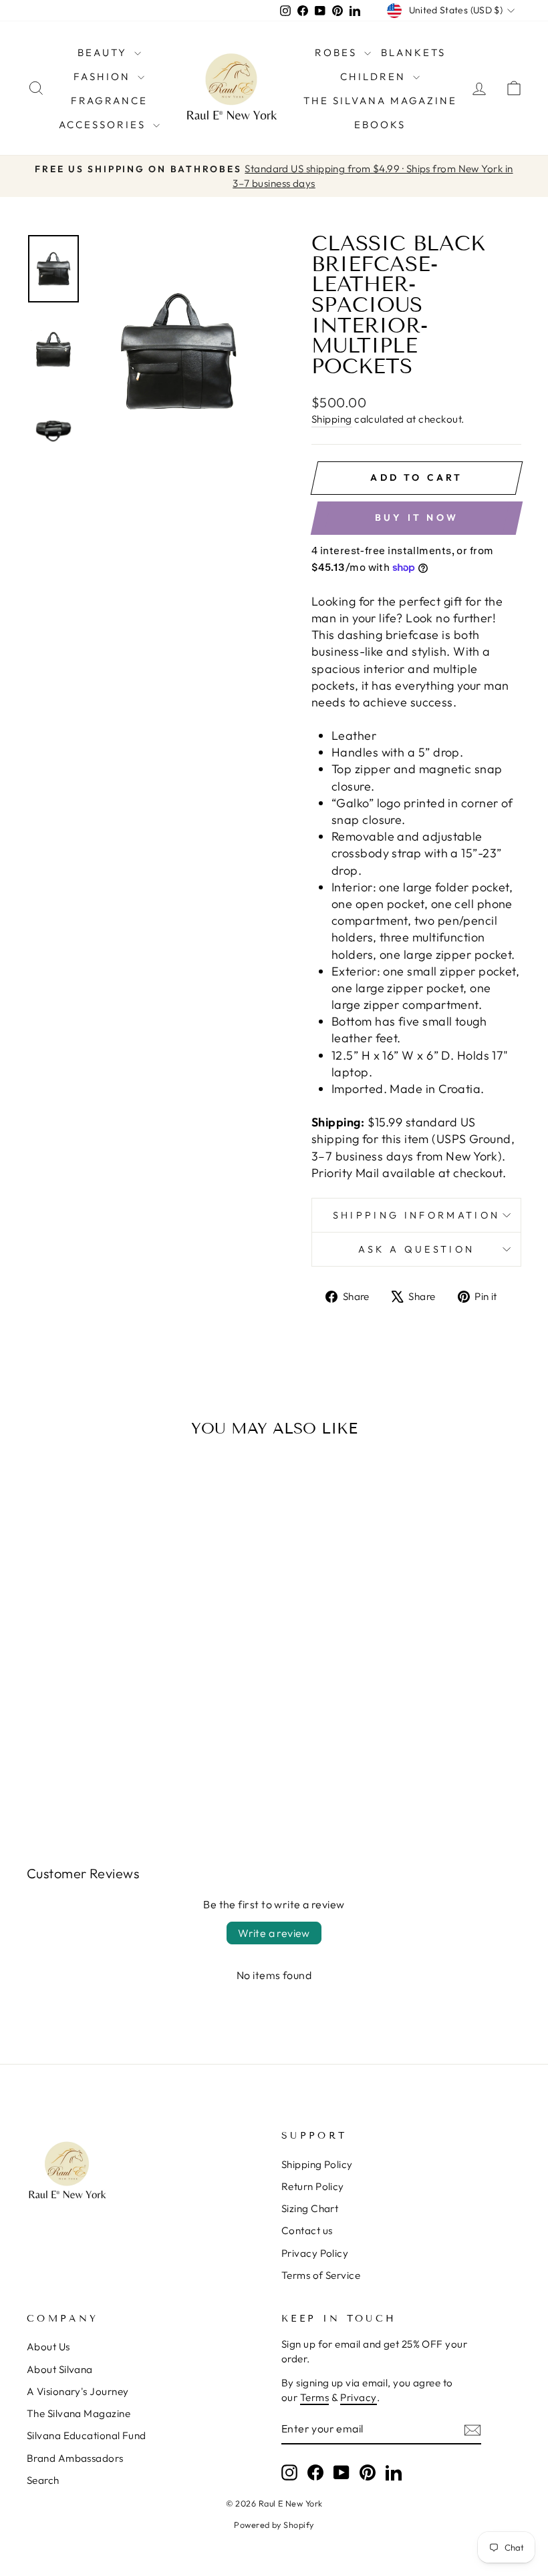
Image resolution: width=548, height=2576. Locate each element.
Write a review (274, 1933)
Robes (338, 52)
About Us (48, 2347)
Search (43, 2480)
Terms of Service (321, 2275)
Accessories (104, 125)
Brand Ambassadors (75, 2458)
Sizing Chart (310, 2208)
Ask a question (416, 1249)
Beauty (104, 52)
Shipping (332, 419)
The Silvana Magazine (380, 100)
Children (375, 76)
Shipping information (416, 1215)
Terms (314, 2397)
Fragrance (109, 100)
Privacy (358, 2397)
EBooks (380, 125)
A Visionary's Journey (78, 2391)
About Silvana (60, 2369)
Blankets (413, 52)
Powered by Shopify (274, 2525)
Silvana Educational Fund (87, 2435)
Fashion (104, 76)
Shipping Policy (317, 2164)
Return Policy (313, 2186)
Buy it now (417, 517)
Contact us (307, 2230)
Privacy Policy (315, 2253)
